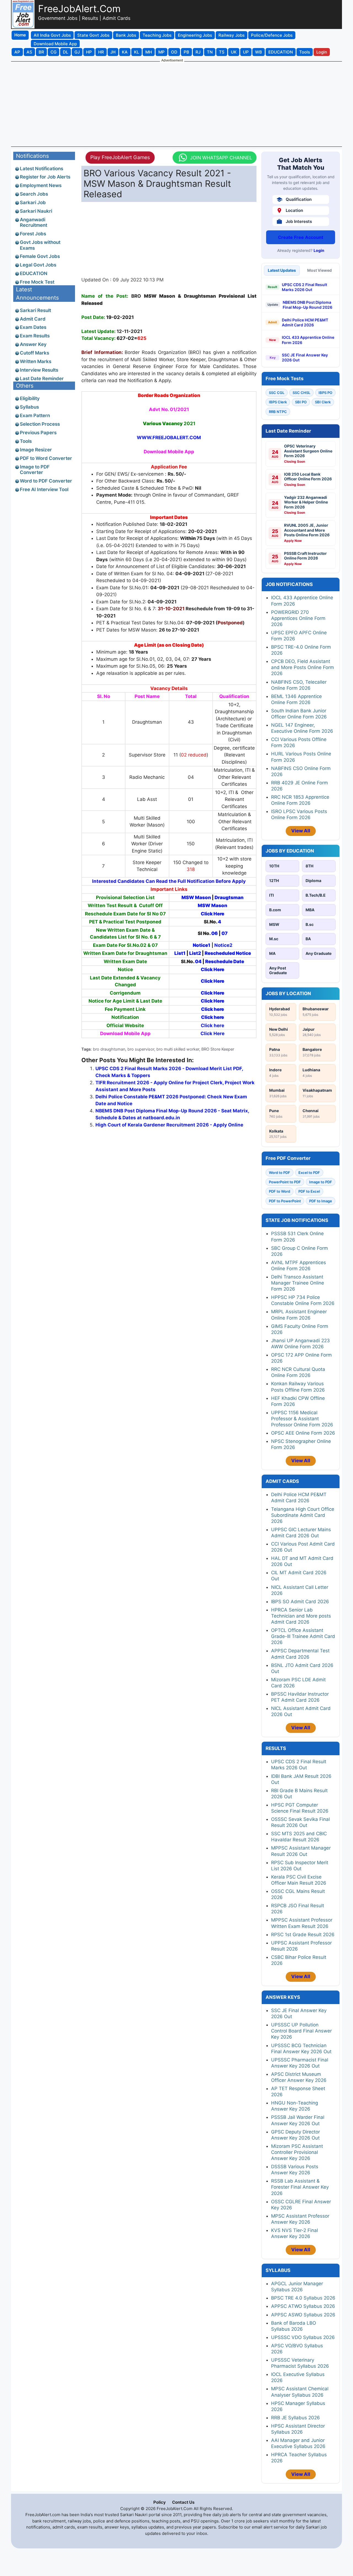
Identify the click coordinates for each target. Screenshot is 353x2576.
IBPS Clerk (278, 402)
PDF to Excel (309, 1191)
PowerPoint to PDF (285, 1182)
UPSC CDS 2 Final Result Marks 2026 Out (304, 287)
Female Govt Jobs (40, 256)
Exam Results (35, 336)
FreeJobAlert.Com (79, 9)
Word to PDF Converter (46, 481)
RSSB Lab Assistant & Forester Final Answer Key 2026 (300, 2187)
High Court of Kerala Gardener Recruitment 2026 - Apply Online (169, 1125)
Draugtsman (229, 897)
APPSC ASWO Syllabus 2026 (303, 2315)
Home (20, 35)
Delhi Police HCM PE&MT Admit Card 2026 (305, 322)
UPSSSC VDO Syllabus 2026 (303, 2337)
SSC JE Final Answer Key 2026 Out (305, 357)
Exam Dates (33, 327)
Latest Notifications (42, 169)
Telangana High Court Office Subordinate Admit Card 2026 (303, 1515)
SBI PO (301, 402)
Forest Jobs (33, 234)
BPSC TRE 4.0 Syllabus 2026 (303, 2298)
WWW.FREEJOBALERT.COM (169, 438)
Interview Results (39, 370)
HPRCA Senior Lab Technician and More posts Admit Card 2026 (301, 1616)
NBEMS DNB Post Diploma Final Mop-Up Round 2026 (307, 305)
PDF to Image (321, 1201)
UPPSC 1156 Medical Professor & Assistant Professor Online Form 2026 (302, 1419)
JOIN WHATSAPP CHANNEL (221, 158)
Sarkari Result (35, 310)
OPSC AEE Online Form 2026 (303, 1433)
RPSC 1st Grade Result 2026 (303, 1935)
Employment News (41, 185)
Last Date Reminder (42, 379)
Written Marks (36, 361)
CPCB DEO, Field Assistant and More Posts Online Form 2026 (303, 667)
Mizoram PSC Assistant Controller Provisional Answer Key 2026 (297, 2152)
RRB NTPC (278, 412)
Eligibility (30, 398)
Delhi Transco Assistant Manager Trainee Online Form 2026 (298, 1283)
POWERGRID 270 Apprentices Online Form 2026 (298, 618)
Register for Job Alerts (45, 177)
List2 (195, 953)
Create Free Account (301, 237)
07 (224, 933)
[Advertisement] (176, 104)
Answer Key (33, 344)
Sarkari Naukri (36, 211)
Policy (160, 2502)
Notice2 (223, 945)
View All (301, 831)
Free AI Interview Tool (44, 489)
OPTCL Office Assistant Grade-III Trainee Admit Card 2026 (303, 1636)
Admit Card (33, 319)
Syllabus (29, 407)
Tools (26, 441)
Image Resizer (36, 450)
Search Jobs (34, 194)
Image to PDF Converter (35, 470)
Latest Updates (282, 270)
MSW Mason (196, 897)
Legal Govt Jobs (38, 265)
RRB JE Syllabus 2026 (295, 2418)
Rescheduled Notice (228, 953)
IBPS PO (325, 393)
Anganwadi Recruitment (34, 222)
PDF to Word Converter (46, 458)
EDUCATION (34, 273)
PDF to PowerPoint (285, 1201)
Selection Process (40, 424)
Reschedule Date (225, 961)
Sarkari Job (33, 203)
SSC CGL (277, 393)
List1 (180, 953)
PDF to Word (280, 1191)
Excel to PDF (309, 1173)
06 (215, 933)
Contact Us (183, 2502)
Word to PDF (280, 1173)
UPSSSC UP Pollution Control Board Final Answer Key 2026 (301, 2031)
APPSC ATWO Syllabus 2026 (303, 2306)
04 (198, 961)
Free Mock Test (37, 282)
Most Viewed (319, 270)
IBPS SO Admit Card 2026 (300, 1602)
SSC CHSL (301, 393)
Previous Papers (38, 433)
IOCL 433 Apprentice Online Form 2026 (308, 340)
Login (319, 250)
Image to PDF (321, 1182)
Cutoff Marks (34, 353)
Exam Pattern (35, 415)
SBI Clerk (323, 402)
